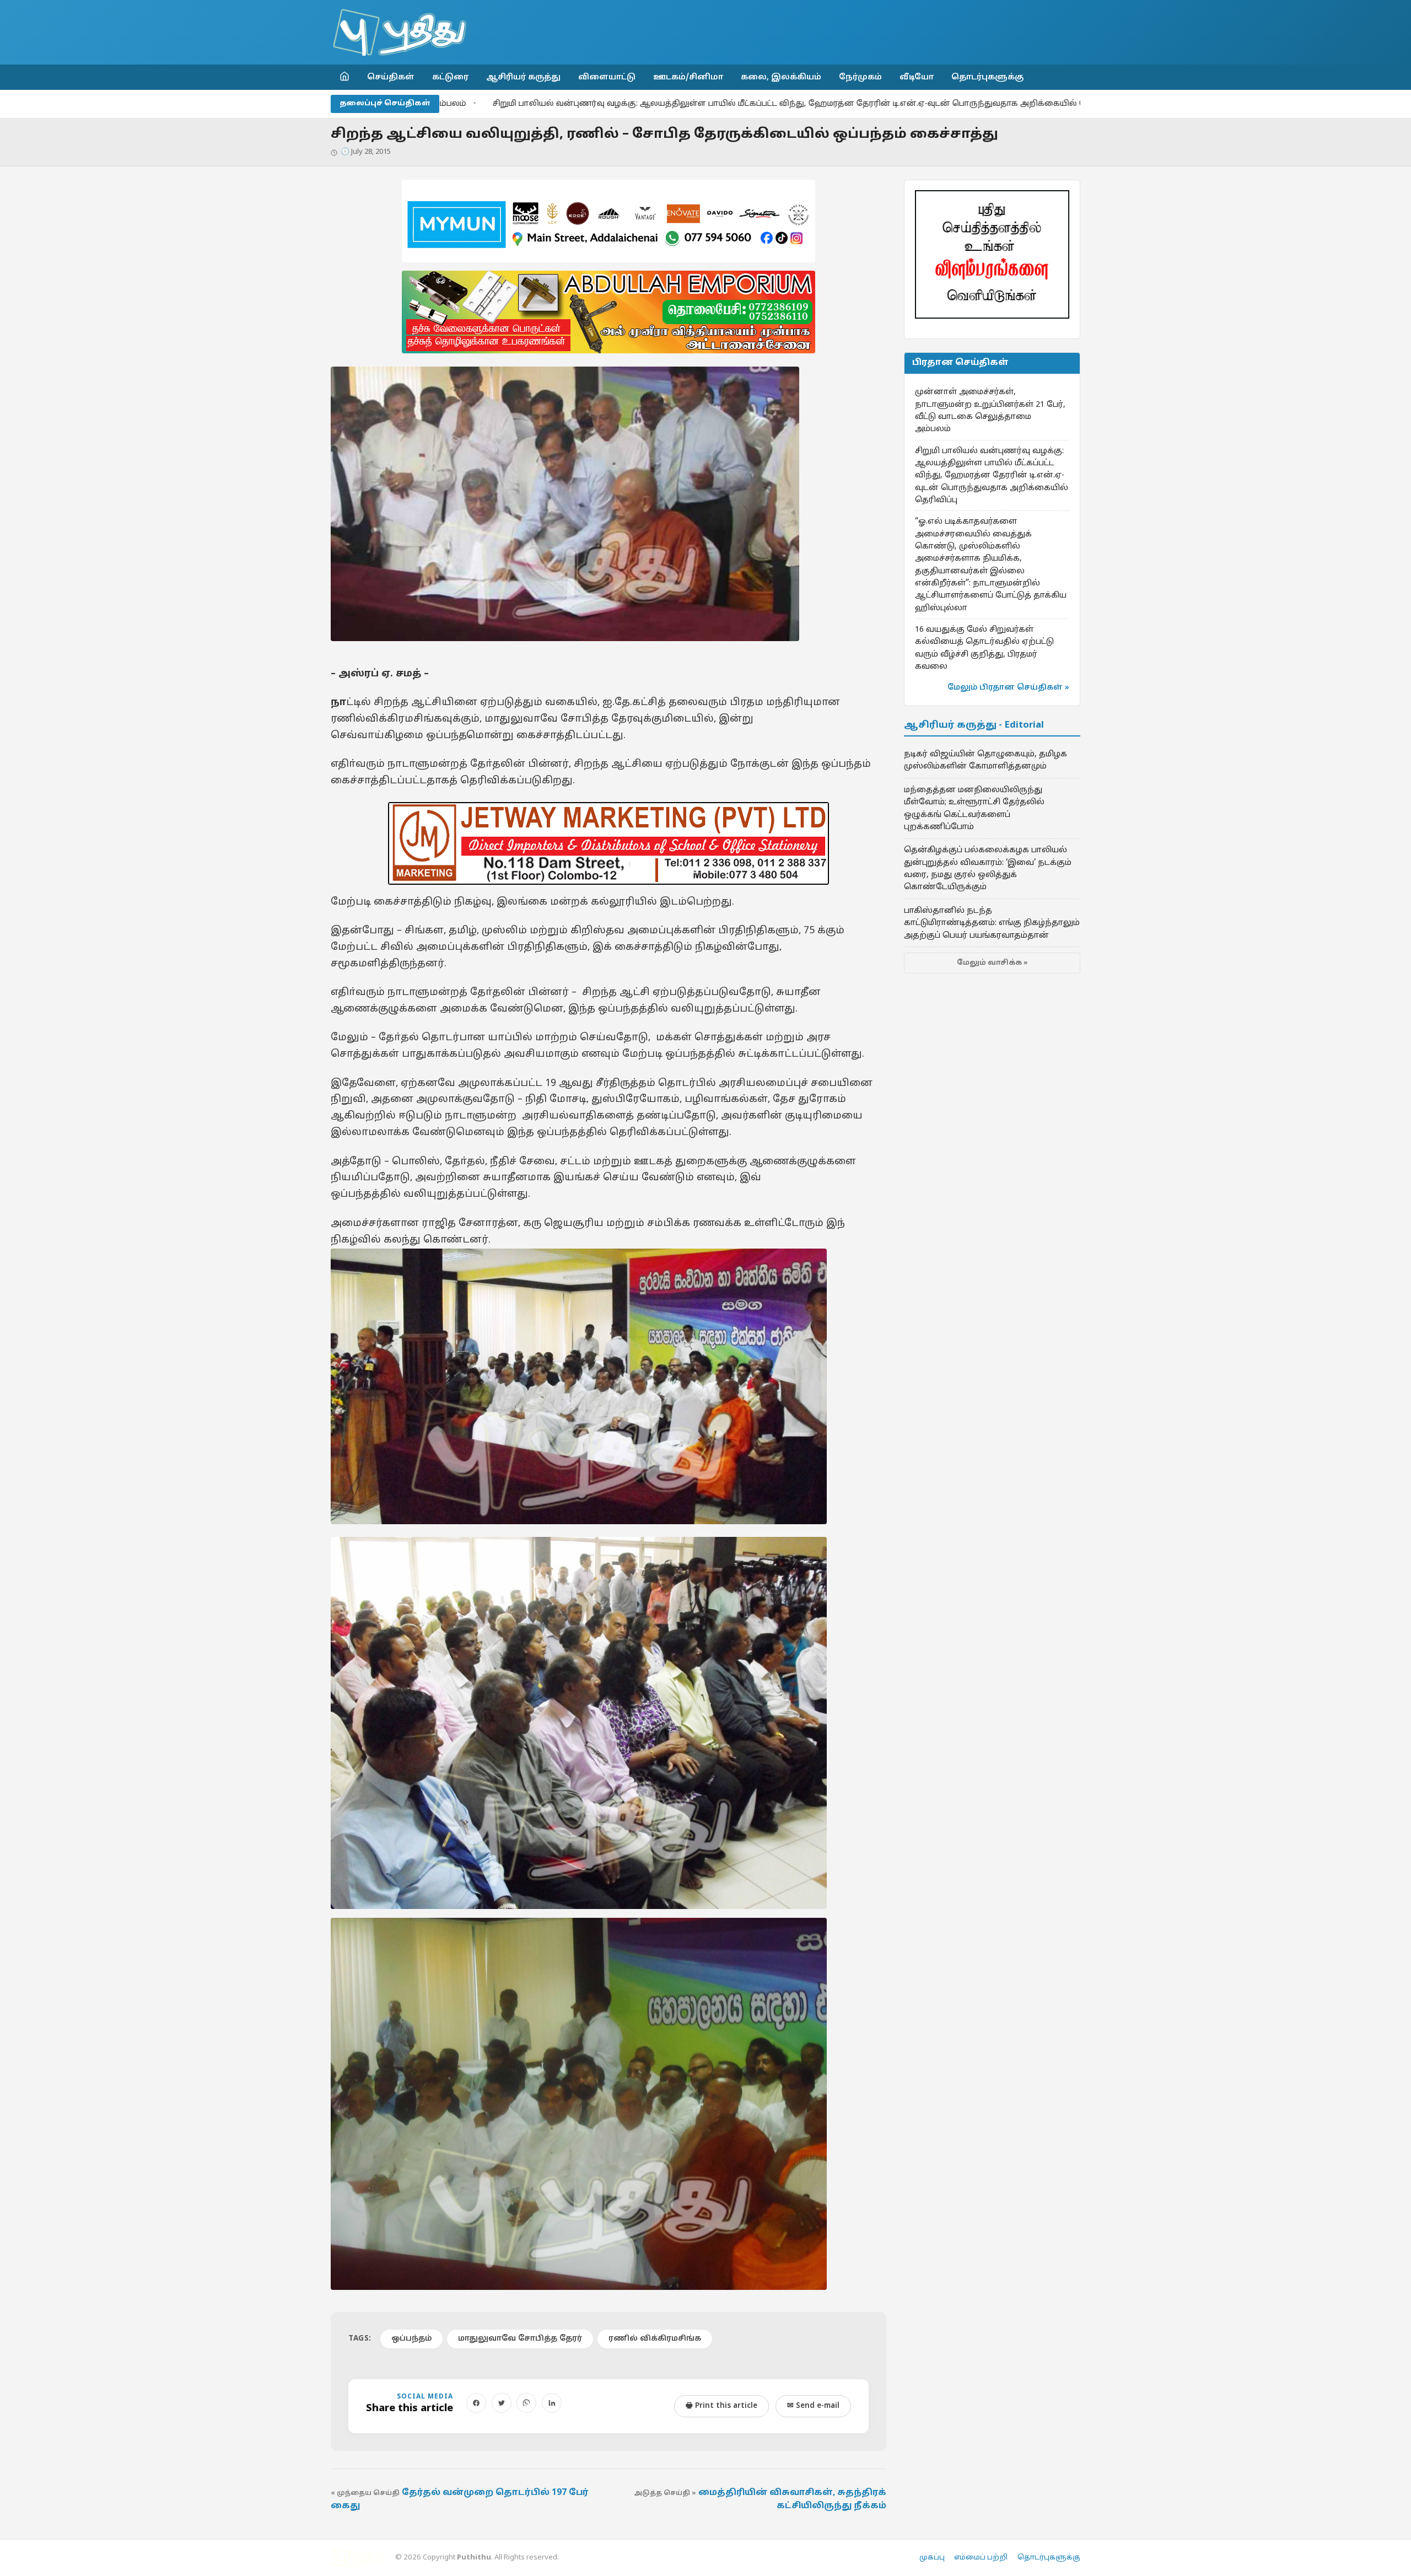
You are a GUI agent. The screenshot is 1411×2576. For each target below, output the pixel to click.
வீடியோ (917, 77)
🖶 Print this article (721, 2406)
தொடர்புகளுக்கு (987, 77)
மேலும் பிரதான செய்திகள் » (1008, 688)
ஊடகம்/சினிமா (688, 77)
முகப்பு (932, 2558)
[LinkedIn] (552, 2403)
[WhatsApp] (526, 2403)
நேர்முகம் (860, 77)
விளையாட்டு (607, 77)
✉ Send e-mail (813, 2406)
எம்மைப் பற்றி (981, 2558)
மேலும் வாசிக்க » (992, 963)
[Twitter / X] (502, 2403)
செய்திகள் (391, 77)
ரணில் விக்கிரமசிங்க (655, 2339)
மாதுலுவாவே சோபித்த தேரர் (520, 2339)
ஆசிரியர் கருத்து (523, 77)
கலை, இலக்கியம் (781, 77)
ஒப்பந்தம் (411, 2339)
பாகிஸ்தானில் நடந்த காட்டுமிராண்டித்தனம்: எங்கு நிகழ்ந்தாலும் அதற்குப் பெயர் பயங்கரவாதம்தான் (992, 923)
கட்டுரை (450, 77)
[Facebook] (476, 2403)
